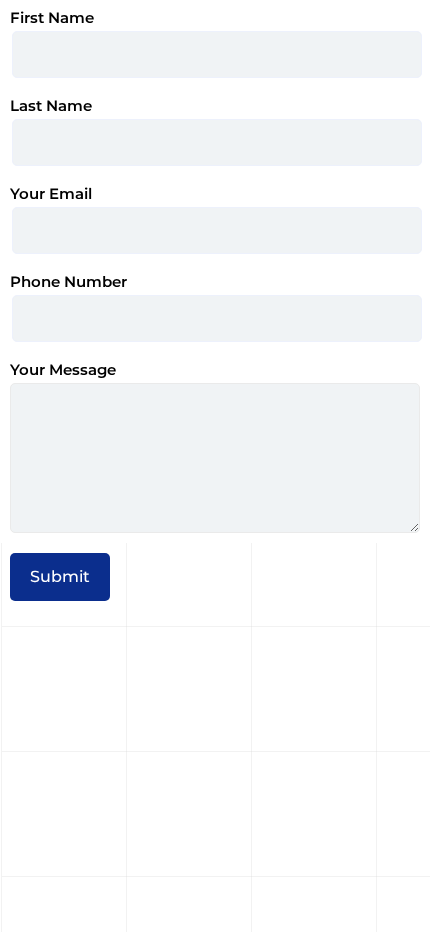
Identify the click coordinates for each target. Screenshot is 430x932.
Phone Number (68, 282)
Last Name (51, 106)
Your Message (63, 370)
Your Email (51, 194)
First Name (52, 18)
